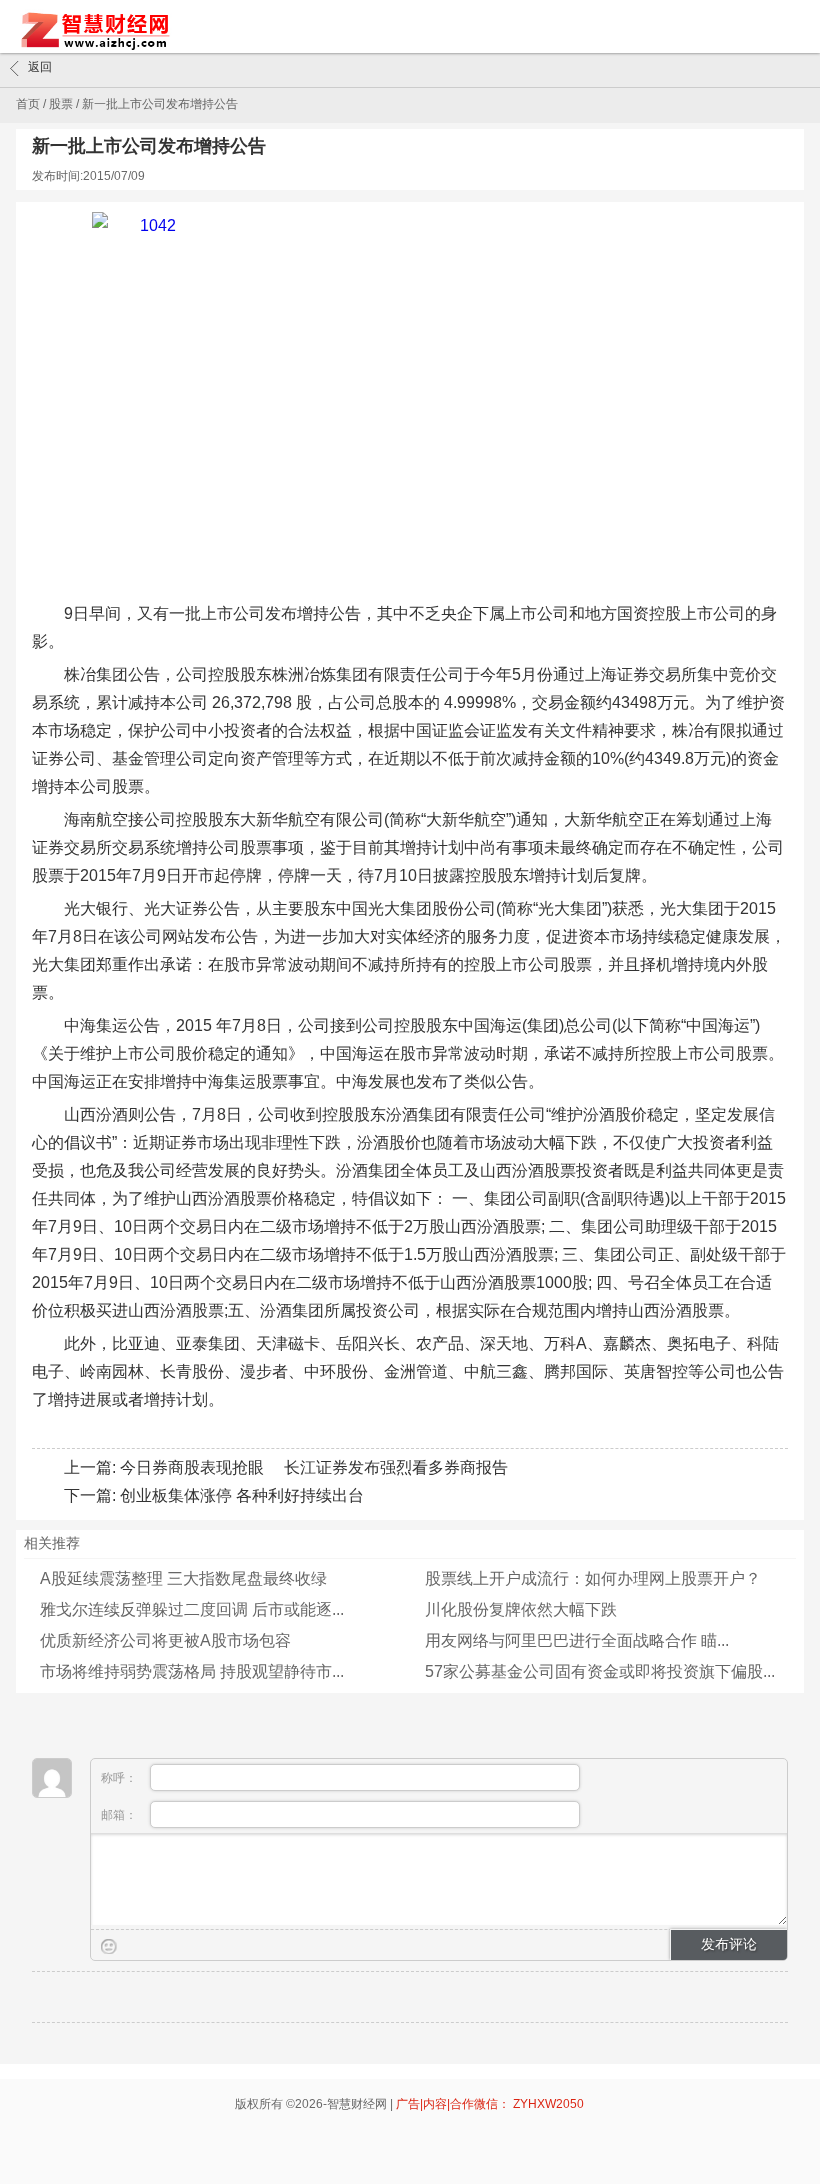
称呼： (120, 1778)
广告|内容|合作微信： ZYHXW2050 (490, 2104)
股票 (61, 104)
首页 (28, 104)
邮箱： (120, 1815)
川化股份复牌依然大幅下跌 (521, 1609)
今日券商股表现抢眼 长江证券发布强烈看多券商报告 (314, 1467)
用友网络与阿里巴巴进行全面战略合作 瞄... (577, 1640)
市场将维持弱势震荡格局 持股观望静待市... (192, 1671)
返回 (40, 67)
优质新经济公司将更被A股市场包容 (165, 1640)
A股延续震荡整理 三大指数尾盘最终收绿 (183, 1578)
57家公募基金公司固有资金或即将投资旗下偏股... (600, 1671)
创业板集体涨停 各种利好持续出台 (242, 1495)
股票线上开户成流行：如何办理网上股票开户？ (593, 1578)
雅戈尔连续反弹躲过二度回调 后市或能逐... (192, 1609)
